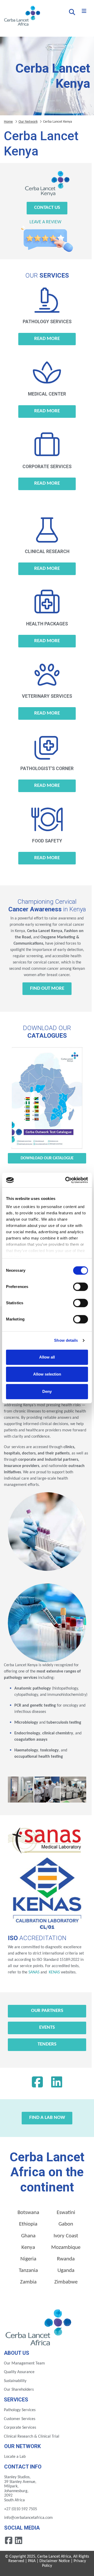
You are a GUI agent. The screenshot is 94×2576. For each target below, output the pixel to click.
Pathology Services (20, 2410)
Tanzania (28, 2271)
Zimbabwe (66, 2282)
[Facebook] (37, 2083)
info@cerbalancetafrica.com (28, 2518)
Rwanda (66, 2259)
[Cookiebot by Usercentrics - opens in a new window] (66, 1180)
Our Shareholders (19, 2390)
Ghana (28, 2236)
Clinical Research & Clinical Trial (32, 2437)
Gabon (66, 2224)
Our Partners (47, 2011)
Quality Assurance (19, 2372)
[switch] (81, 1287)
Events (47, 2028)
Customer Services (20, 2419)
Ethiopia (28, 2224)
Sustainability (15, 2381)
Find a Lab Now (47, 2118)
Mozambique (66, 2247)
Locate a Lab (15, 2457)
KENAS (54, 1972)
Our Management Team (24, 2363)
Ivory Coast (66, 2236)
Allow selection (47, 1374)
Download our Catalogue (47, 1158)
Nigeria (28, 2259)
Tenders (47, 2044)
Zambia (28, 2282)
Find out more (47, 989)
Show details (66, 1340)
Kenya (28, 2247)
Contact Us (47, 208)
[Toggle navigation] (84, 11)
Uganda (66, 2271)
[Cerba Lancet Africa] (21, 16)
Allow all (47, 1357)
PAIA (32, 2561)
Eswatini (66, 2213)
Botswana (28, 2213)
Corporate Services (20, 2428)
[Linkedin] (57, 2083)
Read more (47, 339)
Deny (47, 1391)
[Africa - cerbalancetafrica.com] (39, 2326)
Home (8, 122)
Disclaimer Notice (55, 2561)
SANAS (34, 1972)
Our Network (28, 122)
